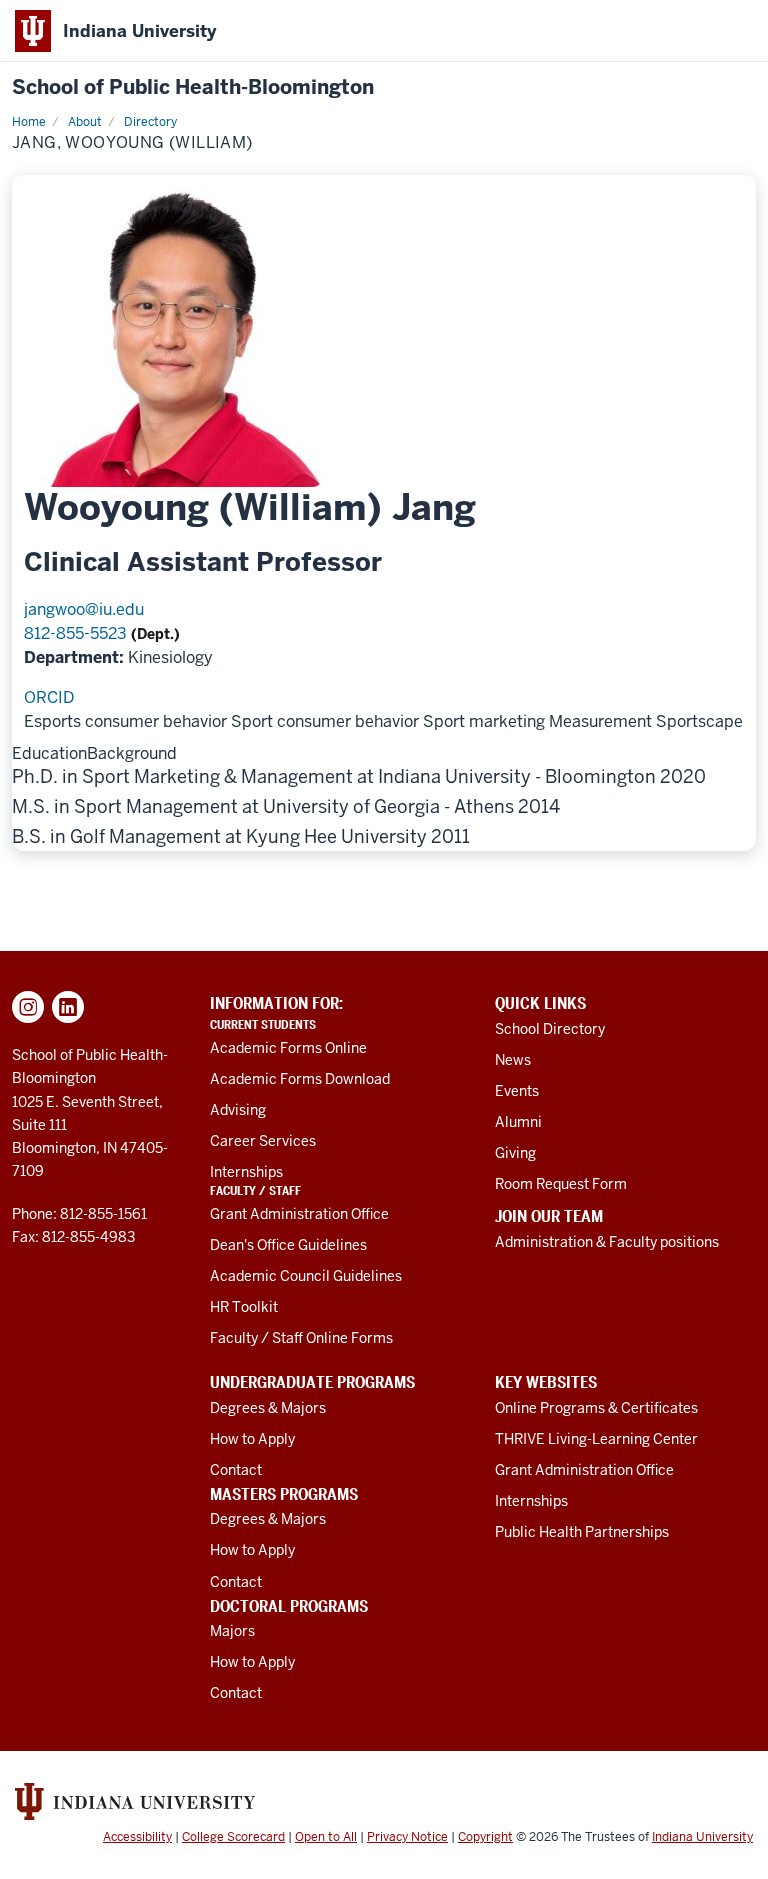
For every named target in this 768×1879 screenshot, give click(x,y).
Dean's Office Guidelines (288, 1245)
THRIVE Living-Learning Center (596, 1439)
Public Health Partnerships (582, 1532)
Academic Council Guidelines (306, 1276)
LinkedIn (68, 1007)
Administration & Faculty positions (607, 1242)
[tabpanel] (384, 806)
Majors (232, 1631)
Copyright (485, 1837)
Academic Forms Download (300, 1079)
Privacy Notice (407, 1837)
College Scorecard (233, 1837)
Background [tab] (132, 754)
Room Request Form (561, 1184)
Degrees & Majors (268, 1408)
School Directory (550, 1029)
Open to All (326, 1837)
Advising (238, 1110)
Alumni (518, 1122)
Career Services (263, 1141)
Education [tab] (49, 754)
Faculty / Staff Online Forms (301, 1338)
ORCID (49, 697)
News (513, 1060)
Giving (515, 1153)
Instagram (28, 1007)
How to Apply (252, 1439)
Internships (246, 1172)
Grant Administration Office (299, 1214)
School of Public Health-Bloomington (193, 87)
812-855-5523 (77, 633)
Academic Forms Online (288, 1048)
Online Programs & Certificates (596, 1408)
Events (517, 1091)
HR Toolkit (244, 1307)
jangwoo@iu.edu (84, 609)
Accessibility (137, 1837)
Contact (236, 1470)
